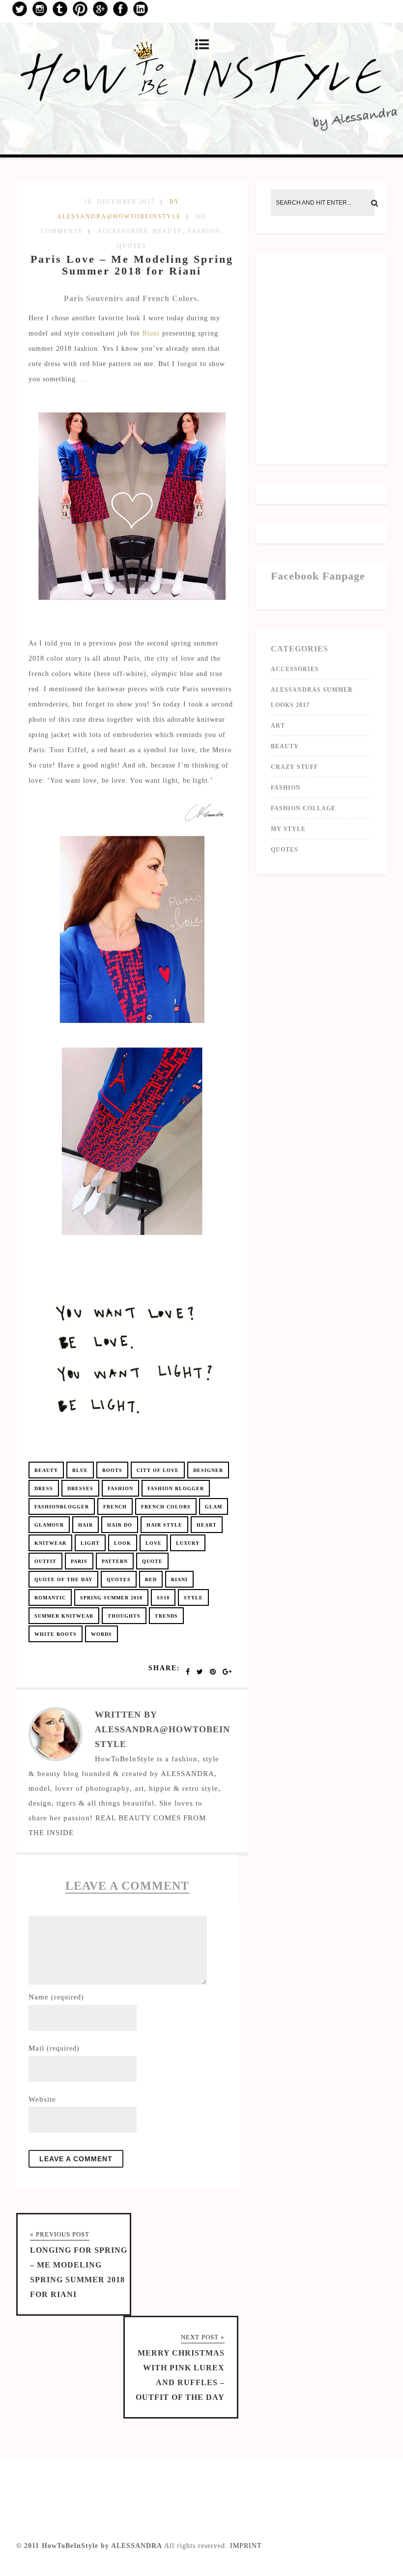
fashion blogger (176, 1488)
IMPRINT (246, 2546)
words (101, 1634)
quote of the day (63, 1579)
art (278, 726)
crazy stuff (294, 767)
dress (44, 1488)
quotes (132, 246)
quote (152, 1561)
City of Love (158, 1470)
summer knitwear (64, 1616)
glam (214, 1507)
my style (288, 829)
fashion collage (303, 808)
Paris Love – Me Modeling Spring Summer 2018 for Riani (132, 265)
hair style (164, 1525)
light (90, 1543)
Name (56, 1997)
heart (207, 1525)
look (123, 1543)
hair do (120, 1525)
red (151, 1579)
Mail (54, 2048)
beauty (168, 231)
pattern (115, 1561)
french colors (166, 1507)
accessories (123, 231)
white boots (56, 1634)
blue (80, 1470)
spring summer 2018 (111, 1598)
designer (208, 1470)
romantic (50, 1598)
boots (112, 1470)
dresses (80, 1488)
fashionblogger (62, 1507)
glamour (49, 1525)
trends (166, 1616)
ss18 (163, 1598)
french (115, 1507)
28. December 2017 (119, 202)
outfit (45, 1561)
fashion (204, 231)
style (193, 1598)
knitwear (50, 1543)
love (154, 1543)
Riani (151, 333)
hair (86, 1525)
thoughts (124, 1616)
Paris (79, 1561)
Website (42, 2099)
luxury (188, 1543)
